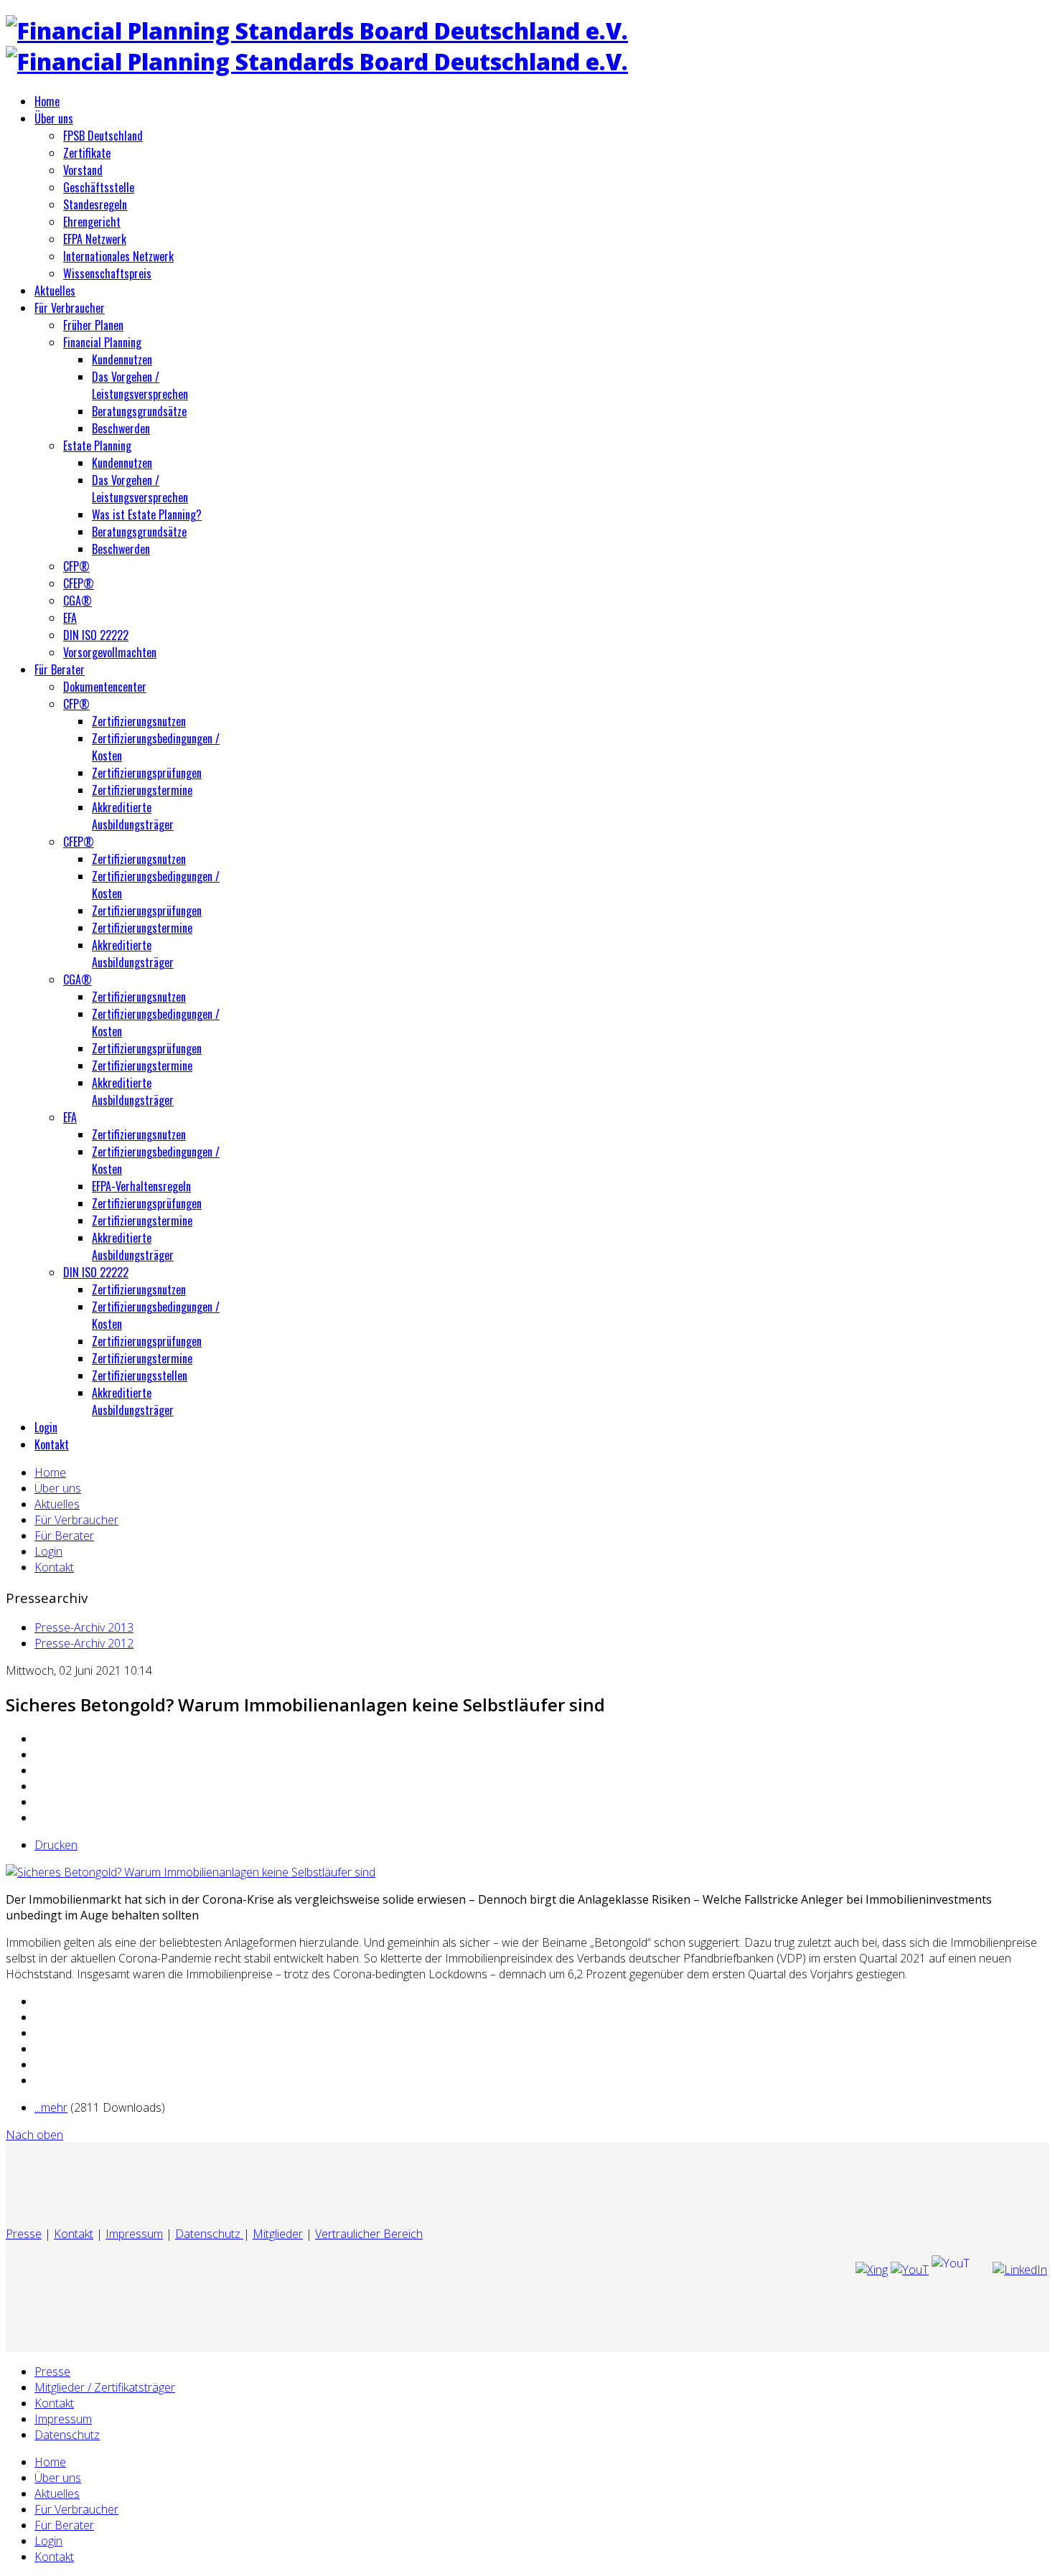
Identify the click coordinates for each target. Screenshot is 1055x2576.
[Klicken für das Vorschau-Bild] (191, 1872)
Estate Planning (97, 446)
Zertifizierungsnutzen (139, 721)
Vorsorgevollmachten (110, 652)
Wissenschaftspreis (107, 273)
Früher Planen (93, 325)
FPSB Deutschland (103, 136)
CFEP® (79, 583)
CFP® (76, 566)
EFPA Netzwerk (95, 239)
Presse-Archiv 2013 (84, 1627)
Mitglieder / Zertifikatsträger (105, 2387)
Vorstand (83, 170)
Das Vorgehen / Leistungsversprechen (140, 385)
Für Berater (60, 669)
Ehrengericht (92, 222)
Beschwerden (121, 428)
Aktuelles (55, 291)
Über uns (54, 118)
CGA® (78, 601)
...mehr (51, 2107)
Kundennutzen (122, 359)
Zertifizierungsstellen (140, 1376)
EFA (70, 618)
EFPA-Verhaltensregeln (141, 1186)
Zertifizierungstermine (142, 790)
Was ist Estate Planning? (147, 514)
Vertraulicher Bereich (369, 2234)
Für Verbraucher (70, 308)
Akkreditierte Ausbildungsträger (133, 816)
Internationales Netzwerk (118, 256)
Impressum (134, 2234)
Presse (24, 2234)
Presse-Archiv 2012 (84, 1643)
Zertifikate (87, 153)
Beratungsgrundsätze (139, 411)
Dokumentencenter (105, 687)
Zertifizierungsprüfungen (147, 773)
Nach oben (34, 2135)
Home (47, 101)
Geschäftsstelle (99, 187)
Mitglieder (278, 2234)
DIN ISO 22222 (96, 635)
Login (46, 1427)
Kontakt (52, 1444)
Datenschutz (209, 2234)
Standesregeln (95, 205)
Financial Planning (102, 342)
